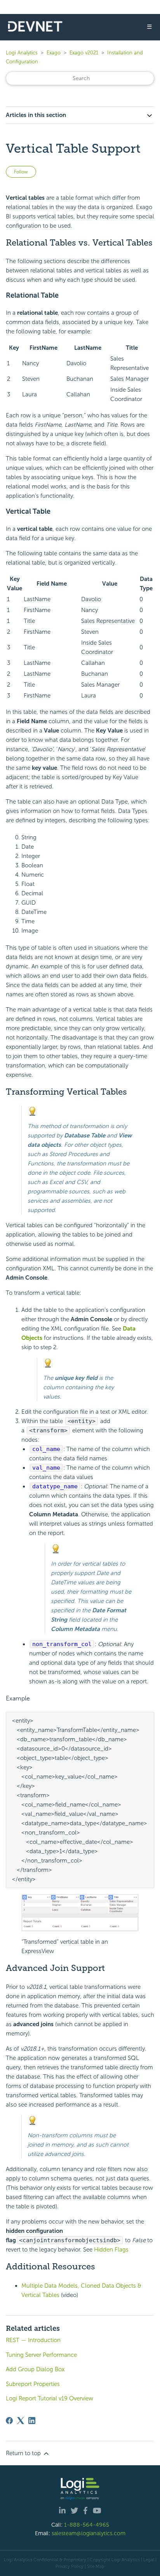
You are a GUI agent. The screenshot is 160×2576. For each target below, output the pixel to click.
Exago (54, 53)
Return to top (24, 2453)
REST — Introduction (33, 2340)
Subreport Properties (33, 2384)
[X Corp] (21, 2421)
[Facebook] (9, 2421)
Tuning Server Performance (41, 2355)
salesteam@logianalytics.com (89, 2533)
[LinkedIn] (32, 2421)
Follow (21, 172)
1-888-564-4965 (87, 2525)
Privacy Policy (70, 2566)
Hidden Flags (111, 2250)
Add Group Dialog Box (35, 2369)
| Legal (148, 2560)
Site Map (96, 2566)
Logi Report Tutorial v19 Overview (50, 2398)
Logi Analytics (22, 53)
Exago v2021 (84, 53)
